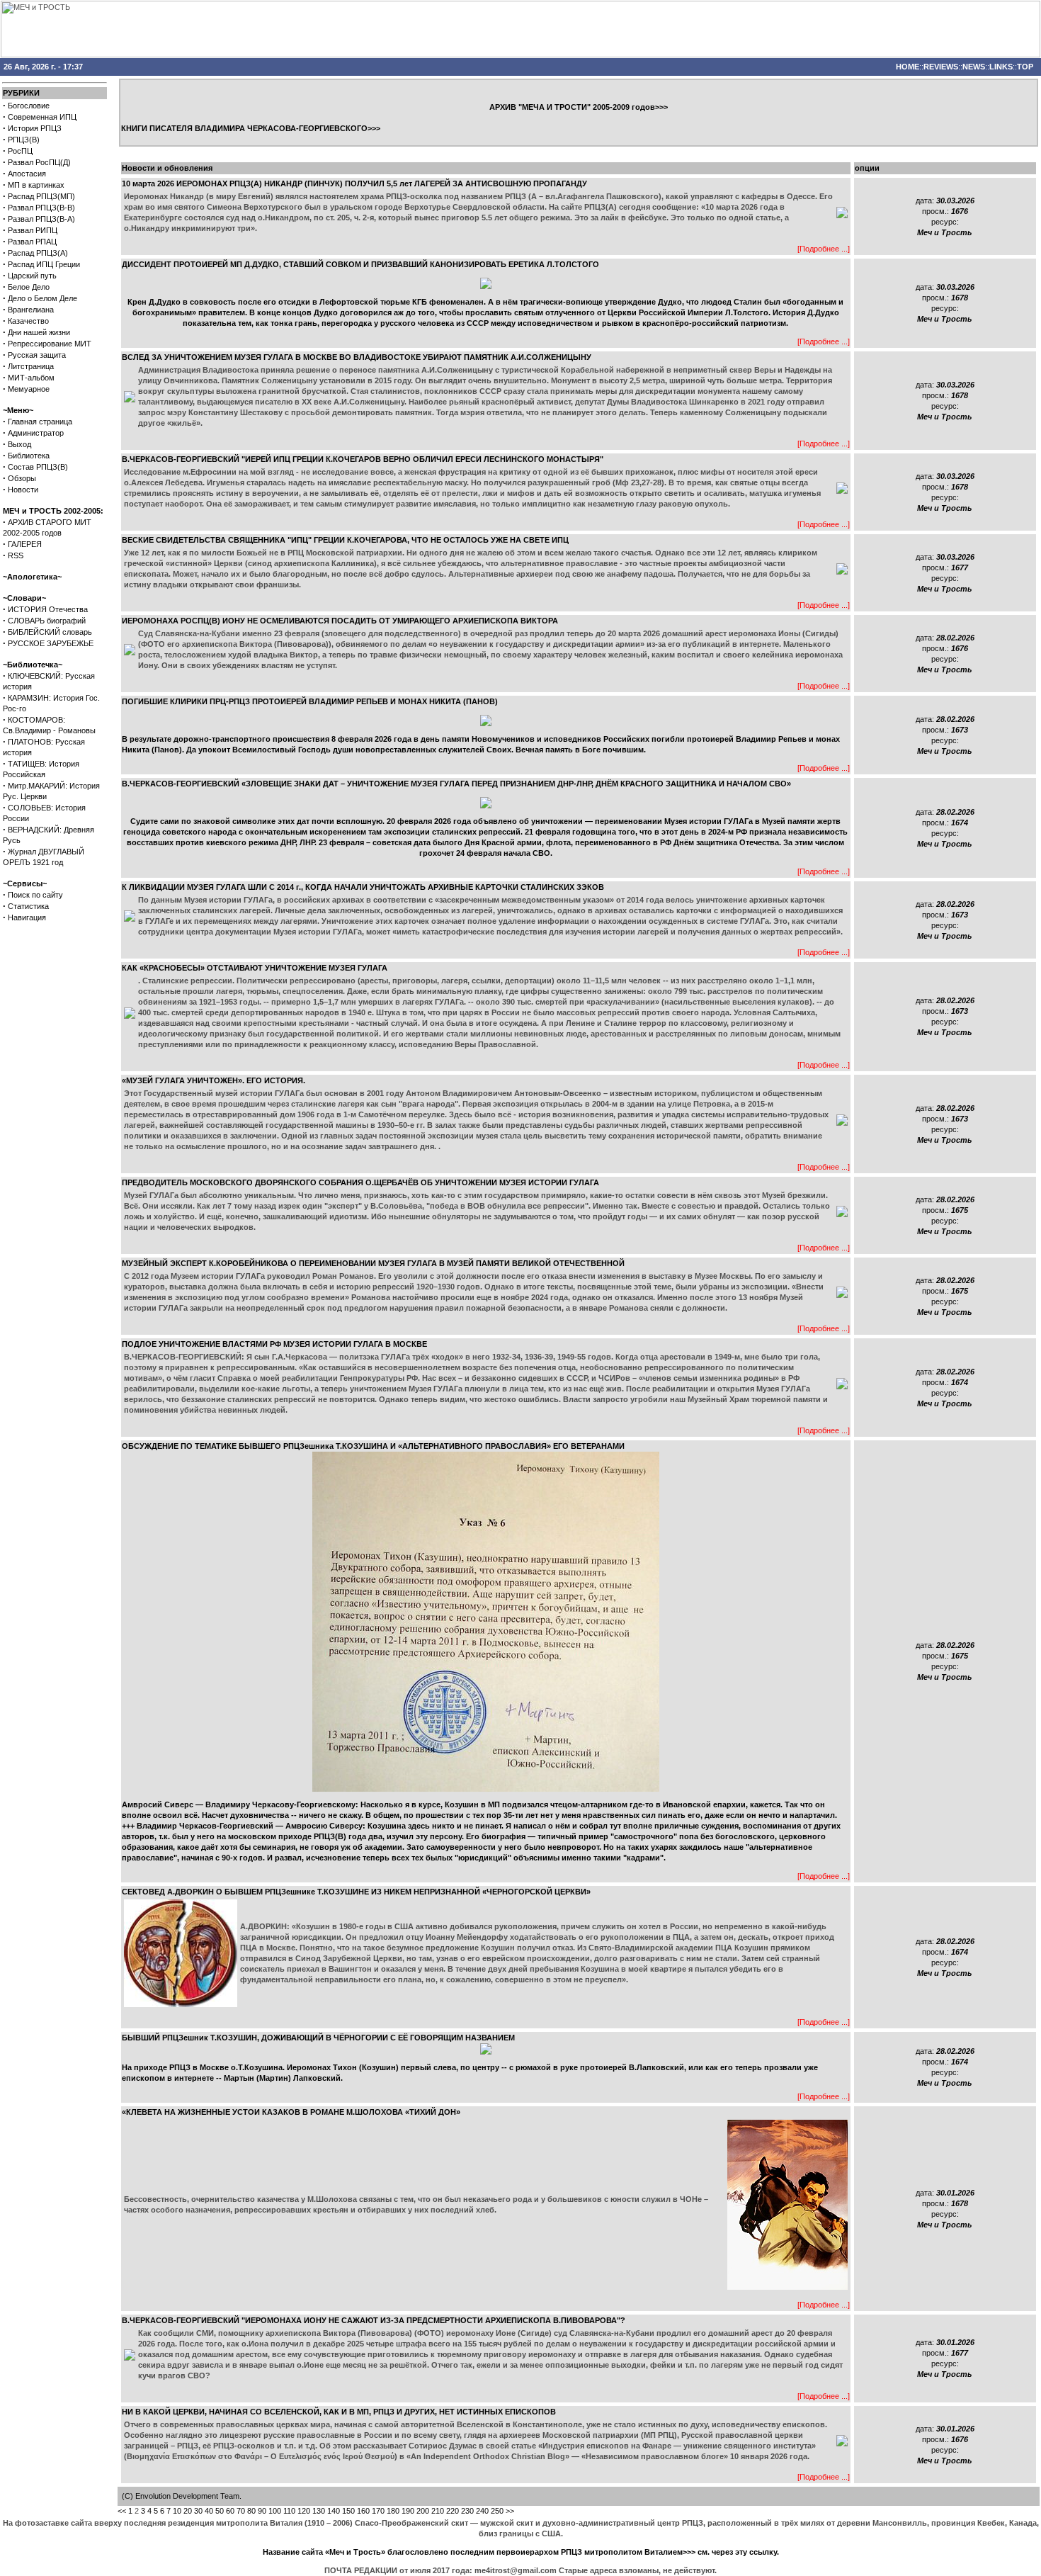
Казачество (28, 321)
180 (393, 2511)
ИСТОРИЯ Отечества (48, 609)
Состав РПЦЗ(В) (38, 467)
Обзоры (22, 478)
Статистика (28, 906)
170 (378, 2511)
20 (188, 2511)
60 (230, 2511)
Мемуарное (29, 389)
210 (438, 2511)
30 (198, 2511)
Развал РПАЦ (32, 242)
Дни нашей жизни (39, 332)
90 (262, 2511)
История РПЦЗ (35, 128)
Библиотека (29, 456)
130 (319, 2511)
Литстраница (31, 366)
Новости (23, 490)
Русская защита (37, 355)
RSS (16, 555)
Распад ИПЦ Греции (44, 264)
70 (241, 2511)
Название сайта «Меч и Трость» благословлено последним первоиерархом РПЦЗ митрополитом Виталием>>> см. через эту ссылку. (521, 2552)
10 (177, 2511)
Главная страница (40, 422)
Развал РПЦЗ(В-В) (41, 208)
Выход (19, 444)
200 (423, 2511)
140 (334, 2511)
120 (304, 2511)
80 (251, 2511)
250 (497, 2511)
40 (209, 2511)
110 (289, 2511)
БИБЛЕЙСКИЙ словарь (50, 632)
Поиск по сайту (35, 895)
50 (220, 2511)
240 (482, 2511)
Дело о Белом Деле (42, 298)
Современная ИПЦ (42, 117)
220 (453, 2511)
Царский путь (32, 276)
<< (122, 2511)
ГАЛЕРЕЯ (25, 544)
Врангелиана (31, 310)
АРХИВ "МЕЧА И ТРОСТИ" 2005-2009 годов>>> (579, 107)
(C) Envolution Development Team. (182, 2496)
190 (408, 2511)
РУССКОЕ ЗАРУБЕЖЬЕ (51, 643)
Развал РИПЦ (33, 230)
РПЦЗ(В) (24, 140)
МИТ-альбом (31, 378)
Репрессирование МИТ (50, 344)
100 (275, 2511)
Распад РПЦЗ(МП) (41, 196)
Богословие (29, 106)
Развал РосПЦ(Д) (39, 162)
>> (510, 2511)
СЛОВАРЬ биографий (47, 621)
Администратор (36, 433)
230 (467, 2511)
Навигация (27, 917)
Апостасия (27, 174)
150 (348, 2511)
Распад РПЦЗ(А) (38, 253)
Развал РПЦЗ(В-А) (41, 219)
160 (363, 2511)
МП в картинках (36, 185)
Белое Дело (29, 287)
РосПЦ (20, 151)
